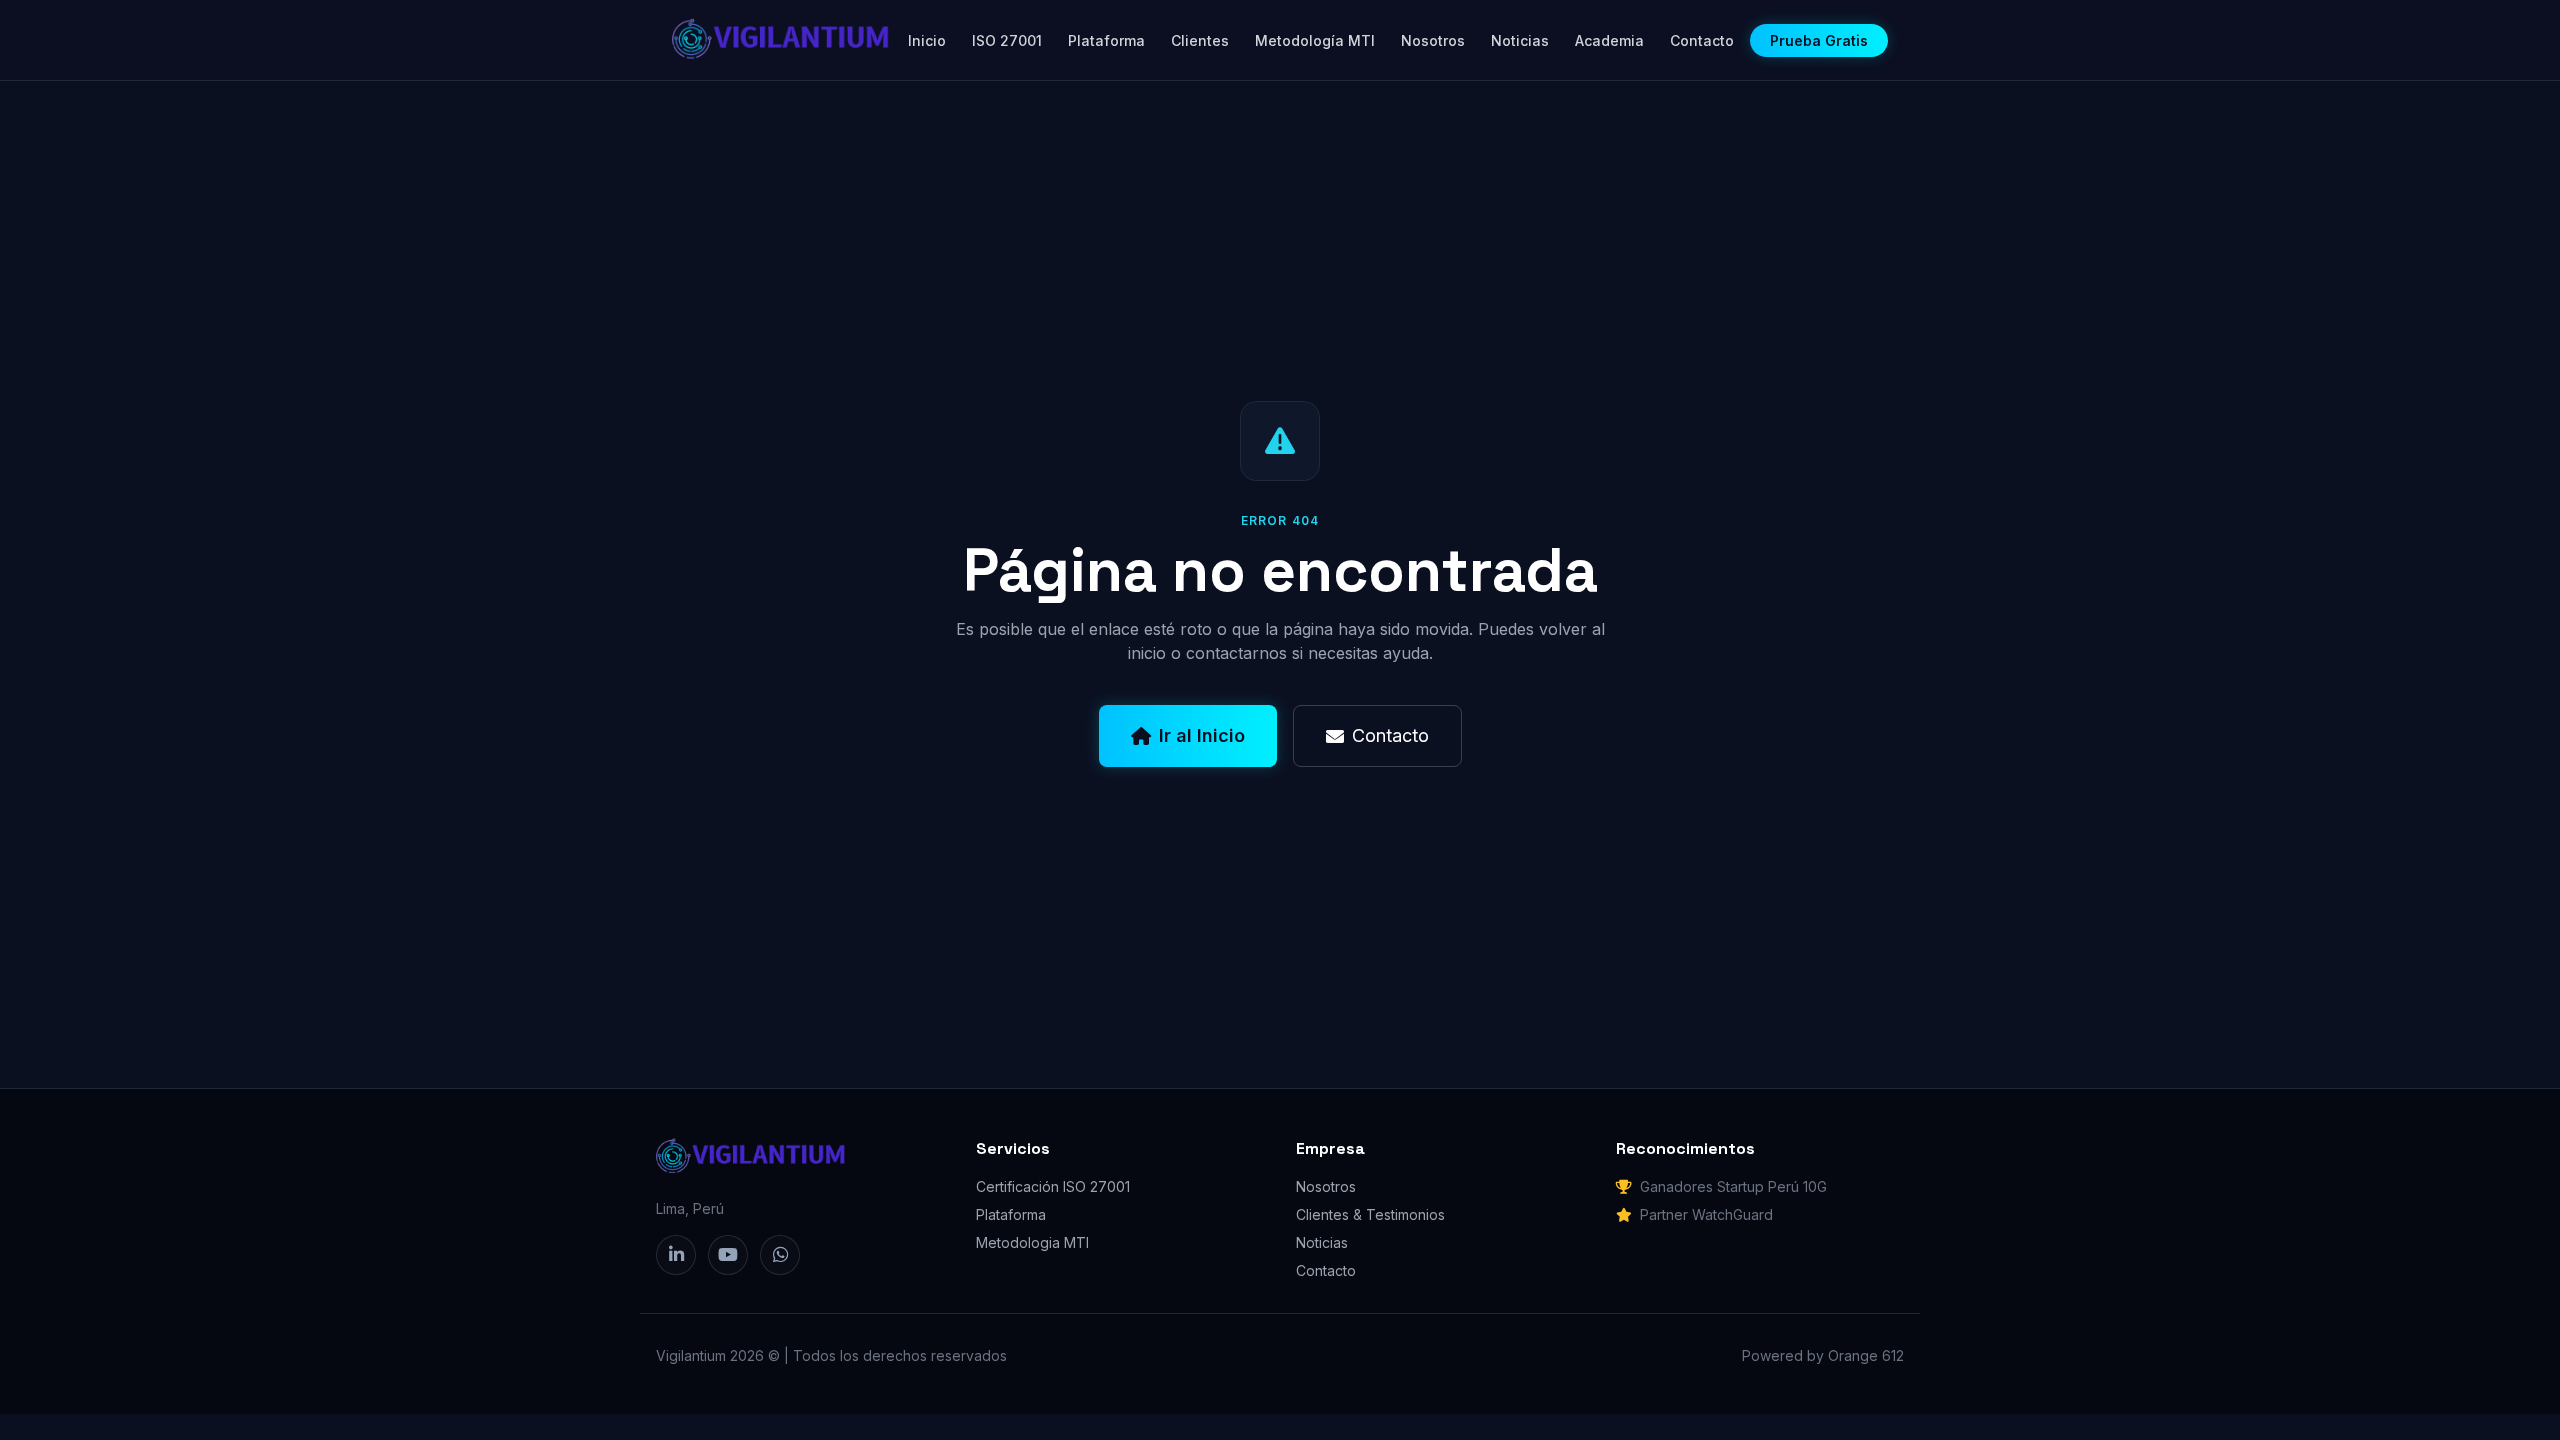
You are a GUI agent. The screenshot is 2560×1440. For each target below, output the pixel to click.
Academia (1609, 40)
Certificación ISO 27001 (1053, 1186)
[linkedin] (676, 1255)
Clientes (1200, 40)
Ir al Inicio (1202, 735)
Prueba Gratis (1819, 40)
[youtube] (728, 1255)
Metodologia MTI (1032, 1242)
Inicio (927, 40)
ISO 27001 (1007, 40)
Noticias (1520, 40)
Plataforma (1106, 40)
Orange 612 (1866, 1355)
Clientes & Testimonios (1370, 1214)
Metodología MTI (1315, 40)
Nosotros (1433, 40)
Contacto (1702, 40)
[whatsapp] (780, 1255)
